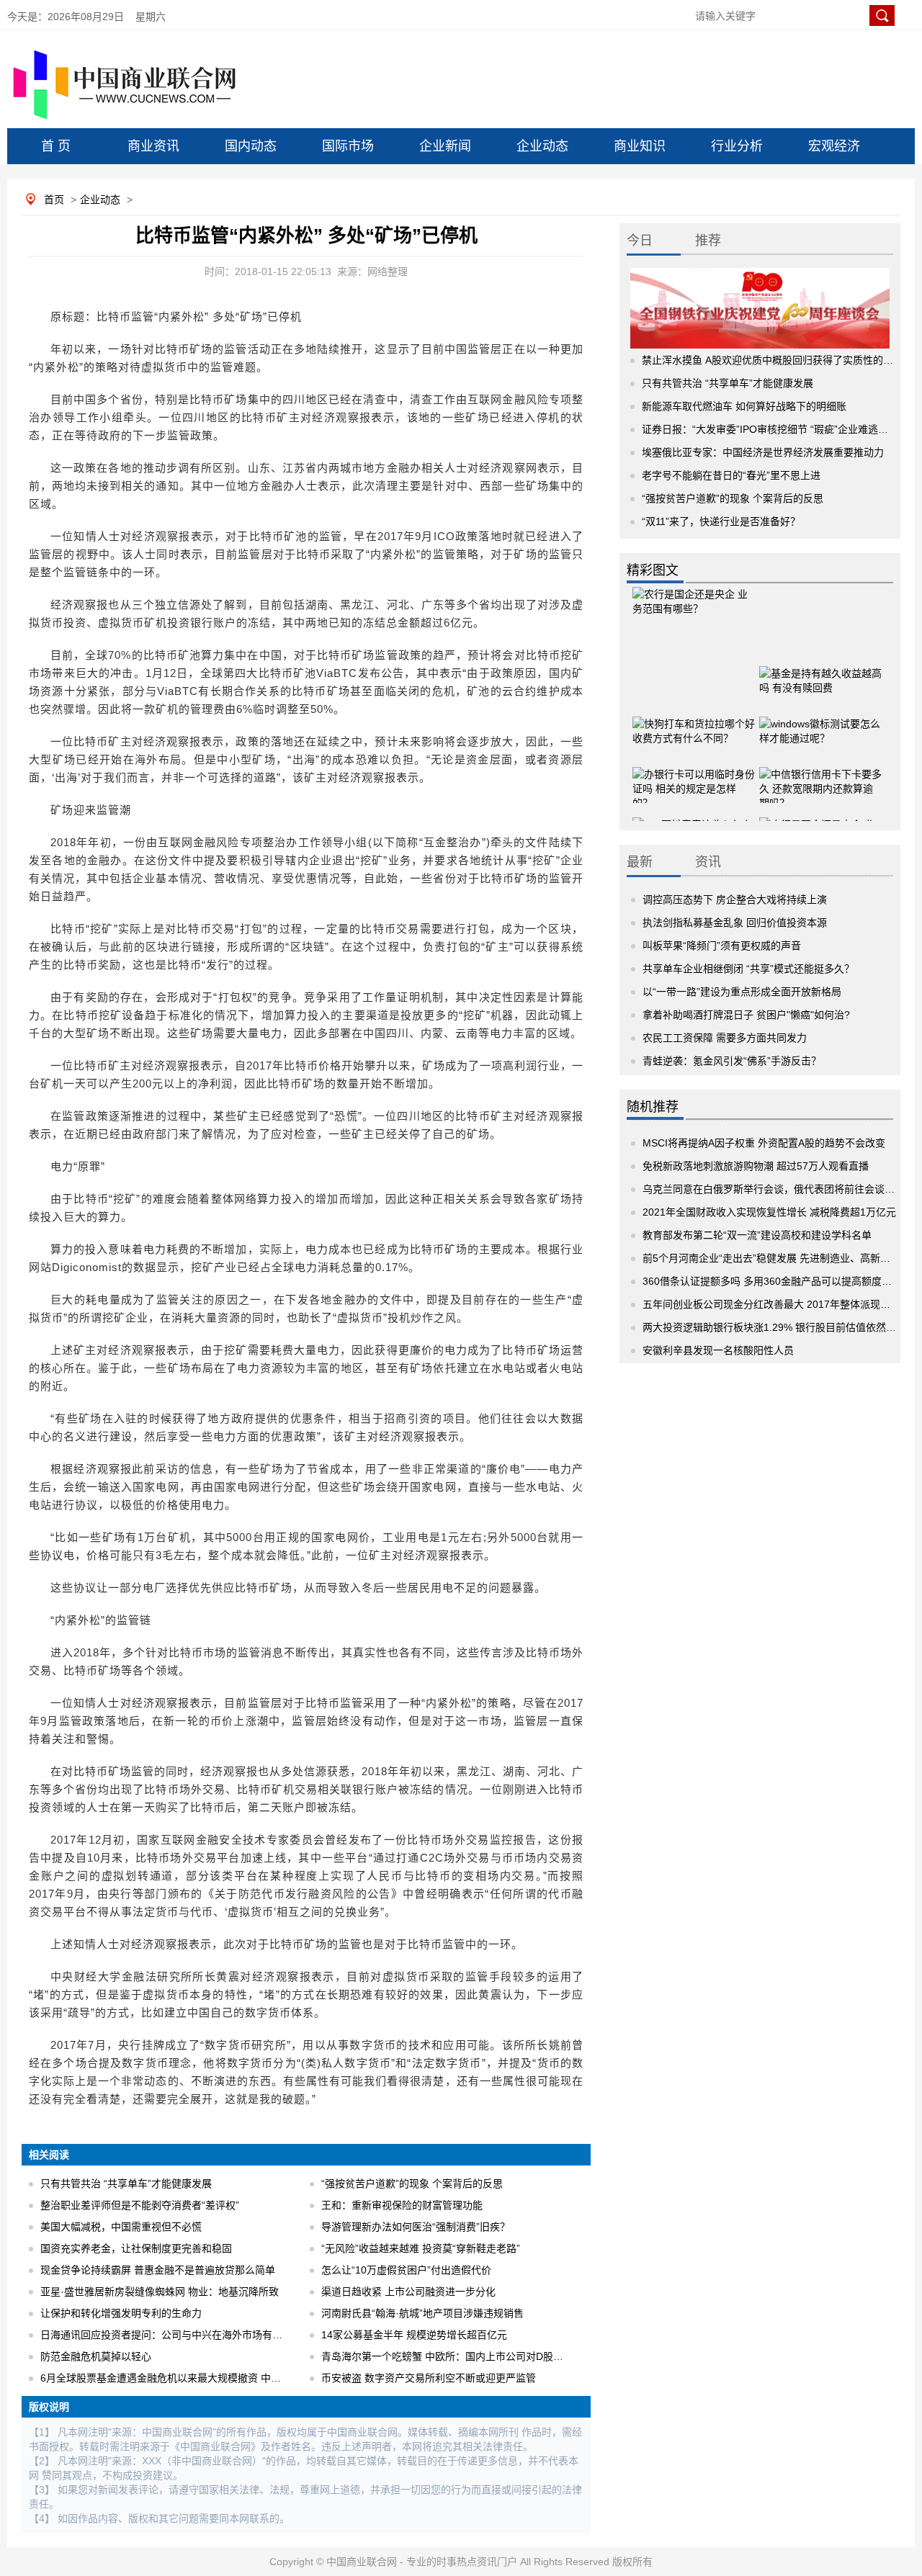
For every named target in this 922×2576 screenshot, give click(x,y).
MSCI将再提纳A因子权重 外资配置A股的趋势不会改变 (764, 1143)
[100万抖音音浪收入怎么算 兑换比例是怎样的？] (694, 820)
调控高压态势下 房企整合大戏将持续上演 (735, 899)
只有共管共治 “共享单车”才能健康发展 (126, 2184)
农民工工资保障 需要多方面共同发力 (725, 1038)
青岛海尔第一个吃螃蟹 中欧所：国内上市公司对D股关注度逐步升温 (473, 2356)
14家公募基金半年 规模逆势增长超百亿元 (414, 2335)
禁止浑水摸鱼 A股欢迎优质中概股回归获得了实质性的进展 (773, 360)
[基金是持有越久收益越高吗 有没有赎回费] (820, 669)
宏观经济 (834, 146)
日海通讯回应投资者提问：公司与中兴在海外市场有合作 (166, 2335)
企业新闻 (445, 146)
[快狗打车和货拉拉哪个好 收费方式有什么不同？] (694, 719)
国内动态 (251, 146)
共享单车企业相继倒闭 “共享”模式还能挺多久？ (748, 969)
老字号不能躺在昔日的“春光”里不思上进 (731, 475)
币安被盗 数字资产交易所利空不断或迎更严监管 (429, 2378)
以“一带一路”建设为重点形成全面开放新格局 (742, 992)
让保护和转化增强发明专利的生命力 (121, 2313)
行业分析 (737, 146)
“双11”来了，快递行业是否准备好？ (721, 521)
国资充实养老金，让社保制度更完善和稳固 (136, 2248)
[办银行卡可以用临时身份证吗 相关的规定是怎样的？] (694, 770)
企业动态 (542, 146)
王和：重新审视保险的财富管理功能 (402, 2205)
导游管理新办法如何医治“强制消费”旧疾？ (416, 2227)
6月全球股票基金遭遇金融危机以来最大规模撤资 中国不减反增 (181, 2378)
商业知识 (640, 146)
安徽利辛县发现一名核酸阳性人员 (718, 1350)
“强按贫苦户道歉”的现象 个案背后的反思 (412, 2184)
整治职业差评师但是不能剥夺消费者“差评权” (140, 2205)
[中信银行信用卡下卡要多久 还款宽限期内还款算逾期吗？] (820, 770)
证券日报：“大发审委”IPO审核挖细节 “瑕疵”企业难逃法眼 (770, 429)
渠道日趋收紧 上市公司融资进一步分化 (408, 2292)
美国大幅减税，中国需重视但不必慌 (121, 2227)
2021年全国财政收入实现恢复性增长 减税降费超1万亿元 (769, 1212)
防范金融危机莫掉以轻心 (96, 2356)
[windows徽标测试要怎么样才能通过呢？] (820, 719)
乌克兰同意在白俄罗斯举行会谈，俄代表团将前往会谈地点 (774, 1189)
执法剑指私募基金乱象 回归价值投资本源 (735, 923)
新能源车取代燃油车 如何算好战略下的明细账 (744, 406)
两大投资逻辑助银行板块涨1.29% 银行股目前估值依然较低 (774, 1327)
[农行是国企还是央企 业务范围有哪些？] (694, 608)
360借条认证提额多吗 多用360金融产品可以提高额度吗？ (772, 1281)
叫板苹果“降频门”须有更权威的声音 (722, 946)
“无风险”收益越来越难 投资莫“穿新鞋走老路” (421, 2248)
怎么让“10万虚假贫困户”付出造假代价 (406, 2270)
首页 (54, 199)
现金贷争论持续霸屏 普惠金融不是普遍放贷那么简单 (158, 2270)
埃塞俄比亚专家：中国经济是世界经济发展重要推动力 (763, 452)
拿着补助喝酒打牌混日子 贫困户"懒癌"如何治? (746, 1015)
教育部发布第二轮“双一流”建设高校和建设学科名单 (757, 1235)
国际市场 (348, 146)
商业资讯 (153, 146)
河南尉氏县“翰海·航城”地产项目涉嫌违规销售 (422, 2313)
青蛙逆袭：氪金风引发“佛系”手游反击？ (732, 1061)
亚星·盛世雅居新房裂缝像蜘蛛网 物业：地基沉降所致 (160, 2292)
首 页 (56, 146)
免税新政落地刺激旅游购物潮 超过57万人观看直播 (756, 1166)
